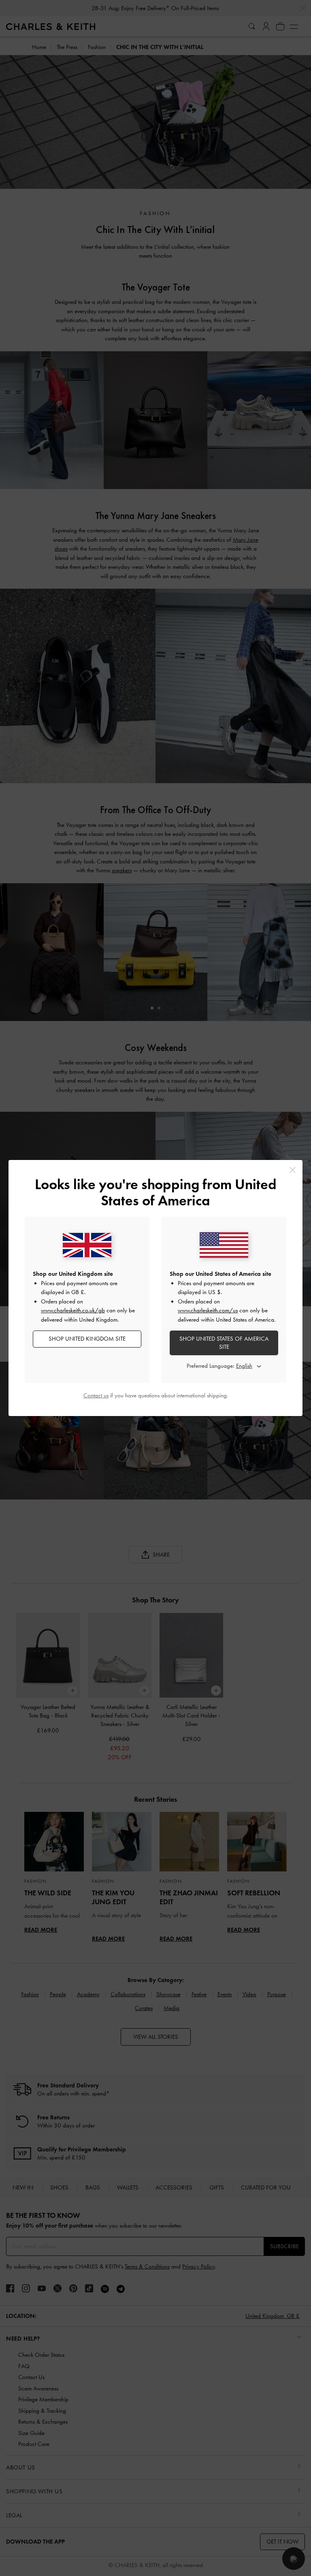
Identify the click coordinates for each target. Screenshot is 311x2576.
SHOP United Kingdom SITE (87, 1339)
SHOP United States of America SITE (224, 1343)
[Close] (293, 1170)
